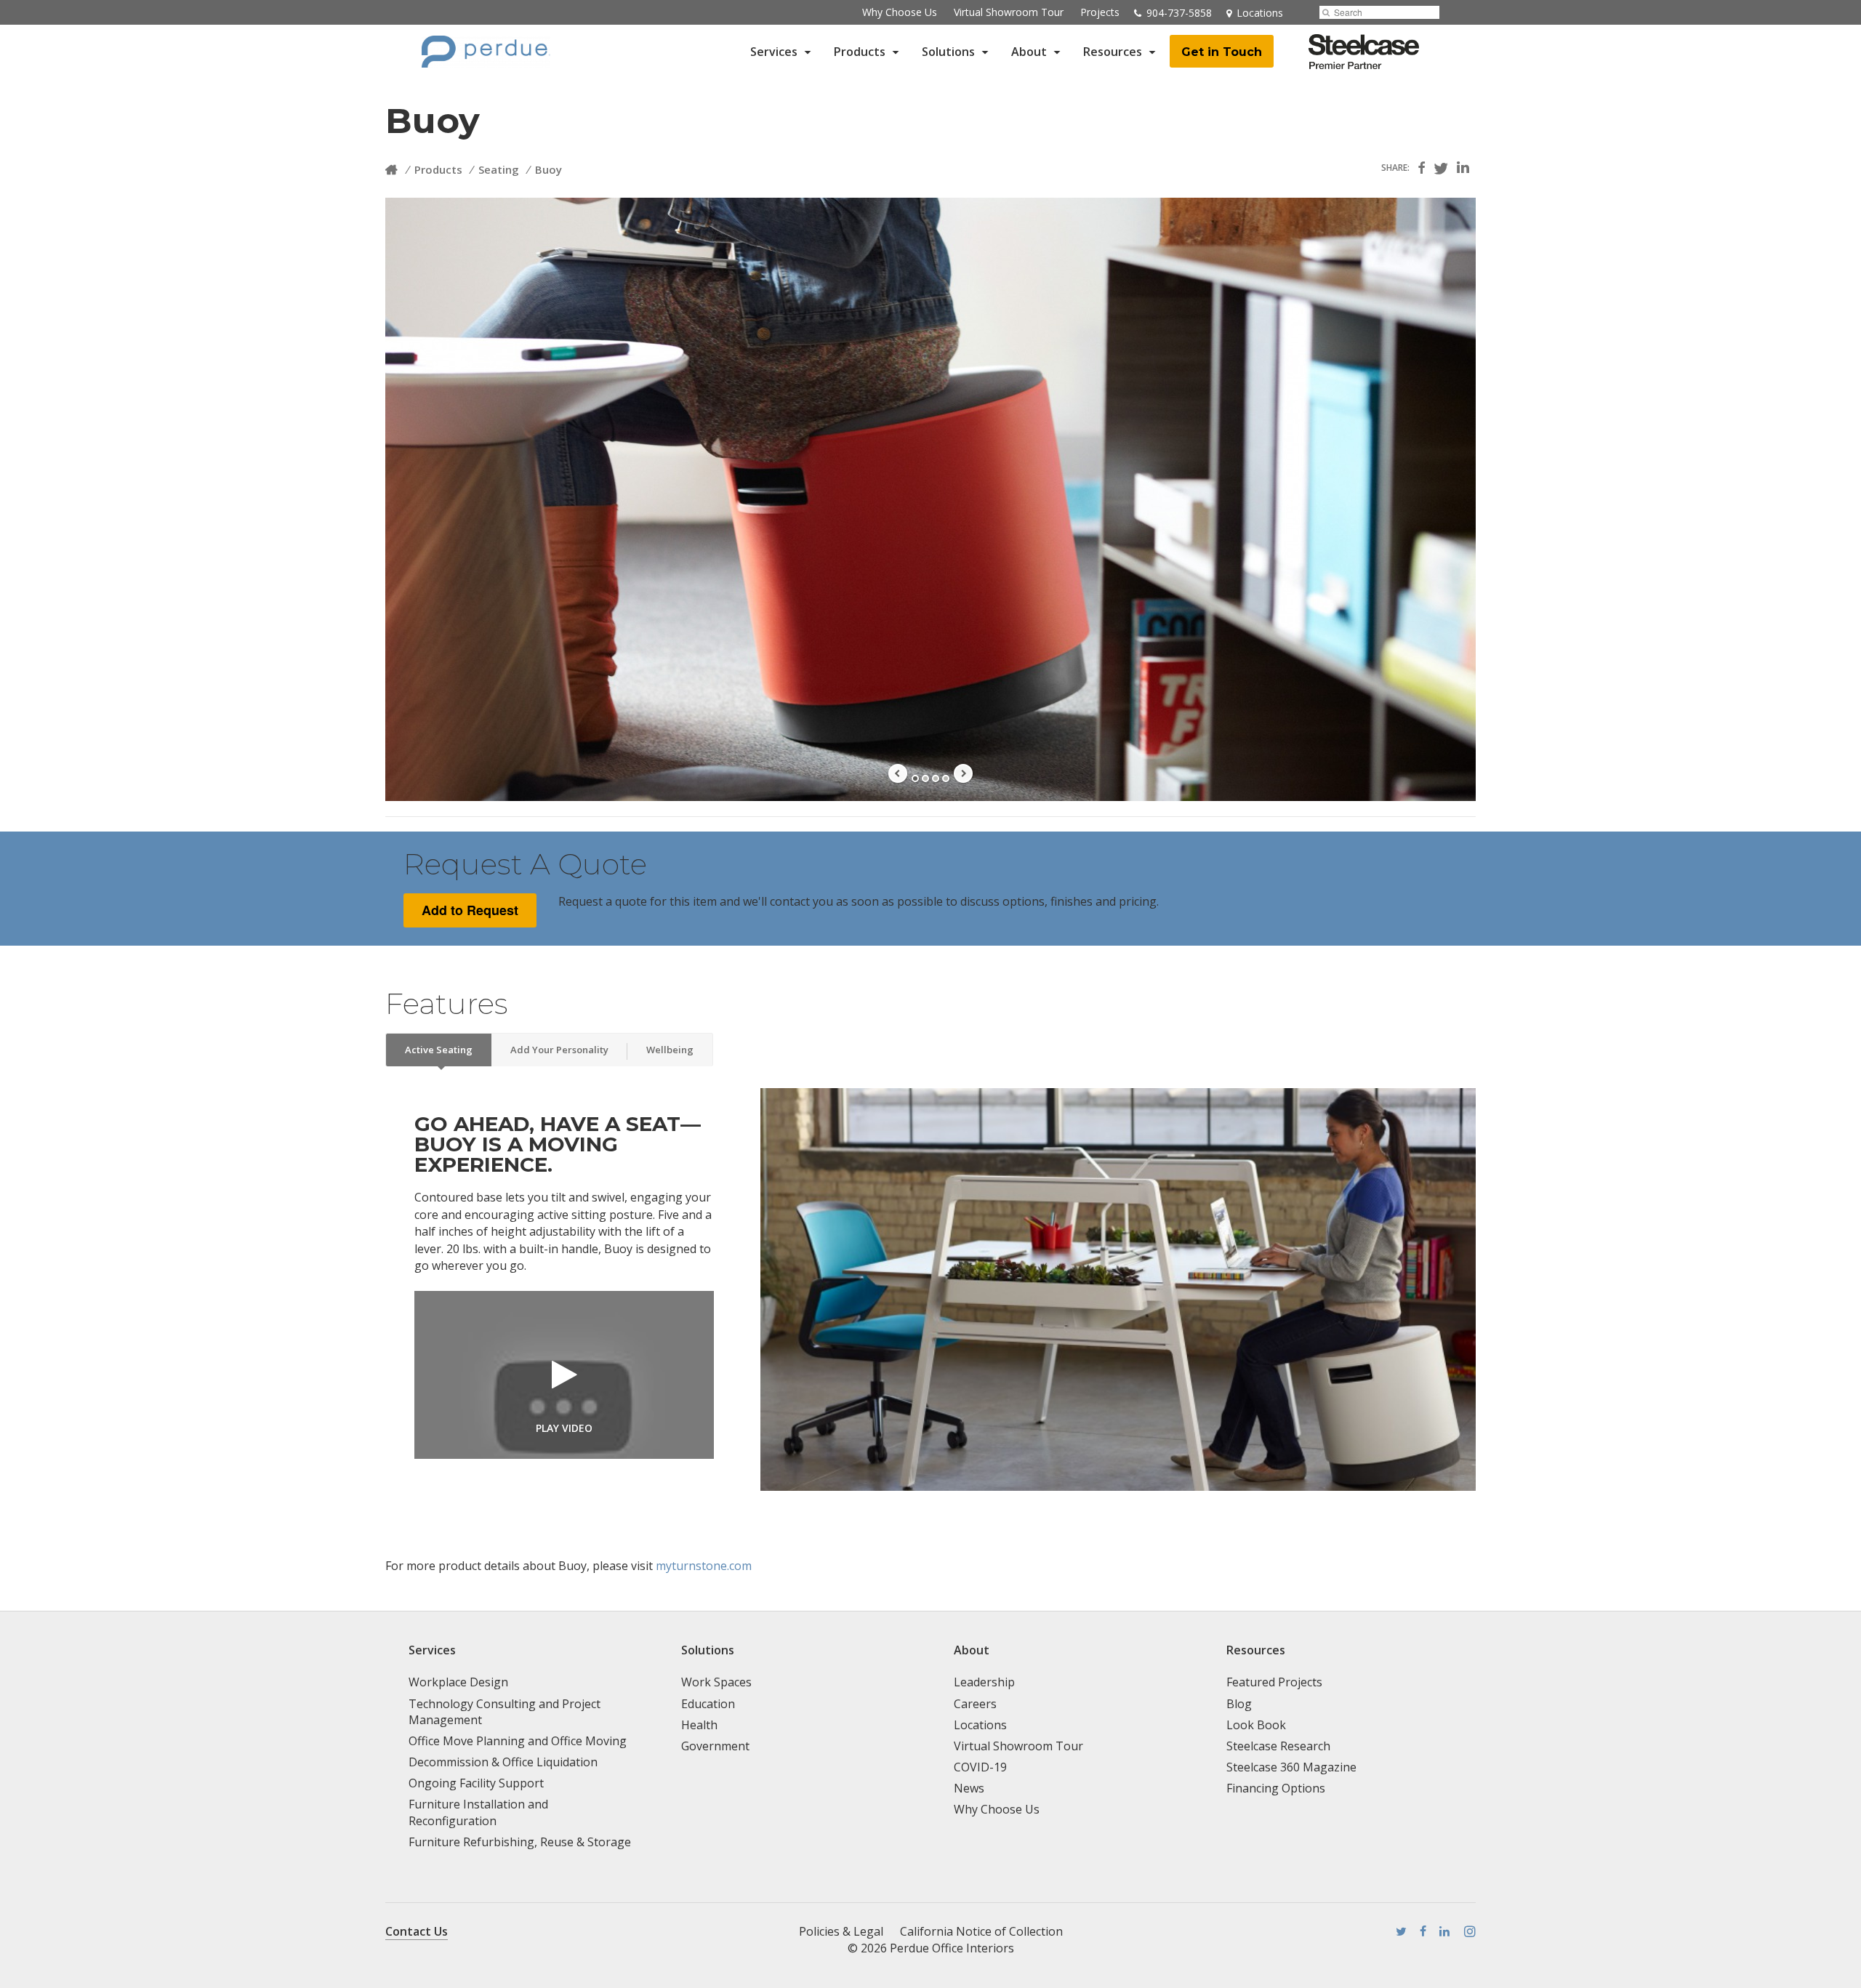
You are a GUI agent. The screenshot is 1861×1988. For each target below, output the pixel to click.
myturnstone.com (704, 1566)
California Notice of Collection (981, 1931)
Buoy (548, 169)
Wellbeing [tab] (670, 1050)
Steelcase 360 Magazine (1291, 1767)
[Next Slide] (963, 773)
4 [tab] (946, 778)
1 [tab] (915, 778)
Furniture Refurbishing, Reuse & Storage (520, 1842)
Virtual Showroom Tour (1009, 12)
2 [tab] (925, 778)
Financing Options (1276, 1788)
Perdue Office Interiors (952, 1948)
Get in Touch (1222, 52)
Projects (1100, 12)
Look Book (1256, 1725)
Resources (1113, 52)
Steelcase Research (1278, 1746)
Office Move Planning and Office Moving (518, 1741)
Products (860, 52)
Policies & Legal (841, 1931)
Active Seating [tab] (439, 1050)
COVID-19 (980, 1767)
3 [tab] (936, 778)
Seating (499, 169)
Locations (980, 1725)
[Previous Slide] (898, 773)
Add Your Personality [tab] (559, 1050)
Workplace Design (458, 1682)
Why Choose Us (900, 12)
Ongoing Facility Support (476, 1783)
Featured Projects (1274, 1682)
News (969, 1788)
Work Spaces (716, 1682)
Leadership (984, 1682)
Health (699, 1725)
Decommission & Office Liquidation (503, 1762)
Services (774, 52)
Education (708, 1704)
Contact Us (417, 1931)
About (1029, 52)
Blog (1239, 1704)
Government (715, 1746)
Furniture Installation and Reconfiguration (478, 1812)
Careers (975, 1704)
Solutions (948, 52)
